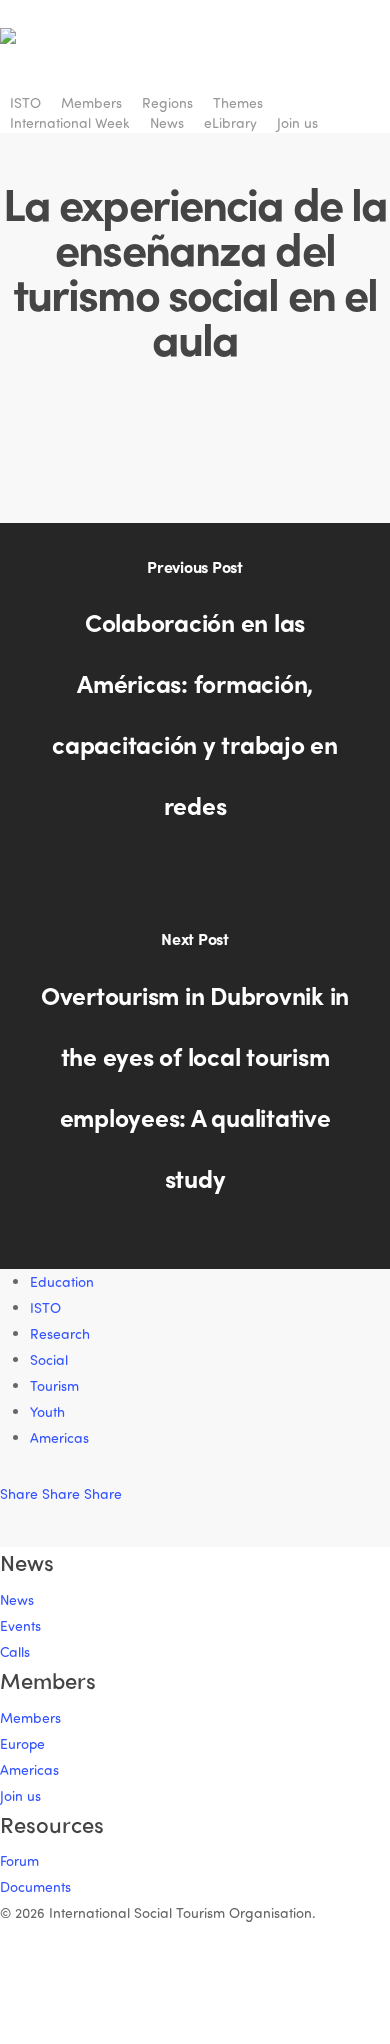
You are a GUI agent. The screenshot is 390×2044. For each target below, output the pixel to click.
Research (60, 1333)
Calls (15, 1651)
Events (20, 1625)
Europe (22, 1743)
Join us (20, 1795)
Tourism (54, 1385)
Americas (59, 1437)
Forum (19, 1860)
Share (21, 1493)
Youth (47, 1411)
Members (30, 1717)
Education (62, 1281)
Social (49, 1359)
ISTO (45, 1307)
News (17, 1599)
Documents (35, 1886)
